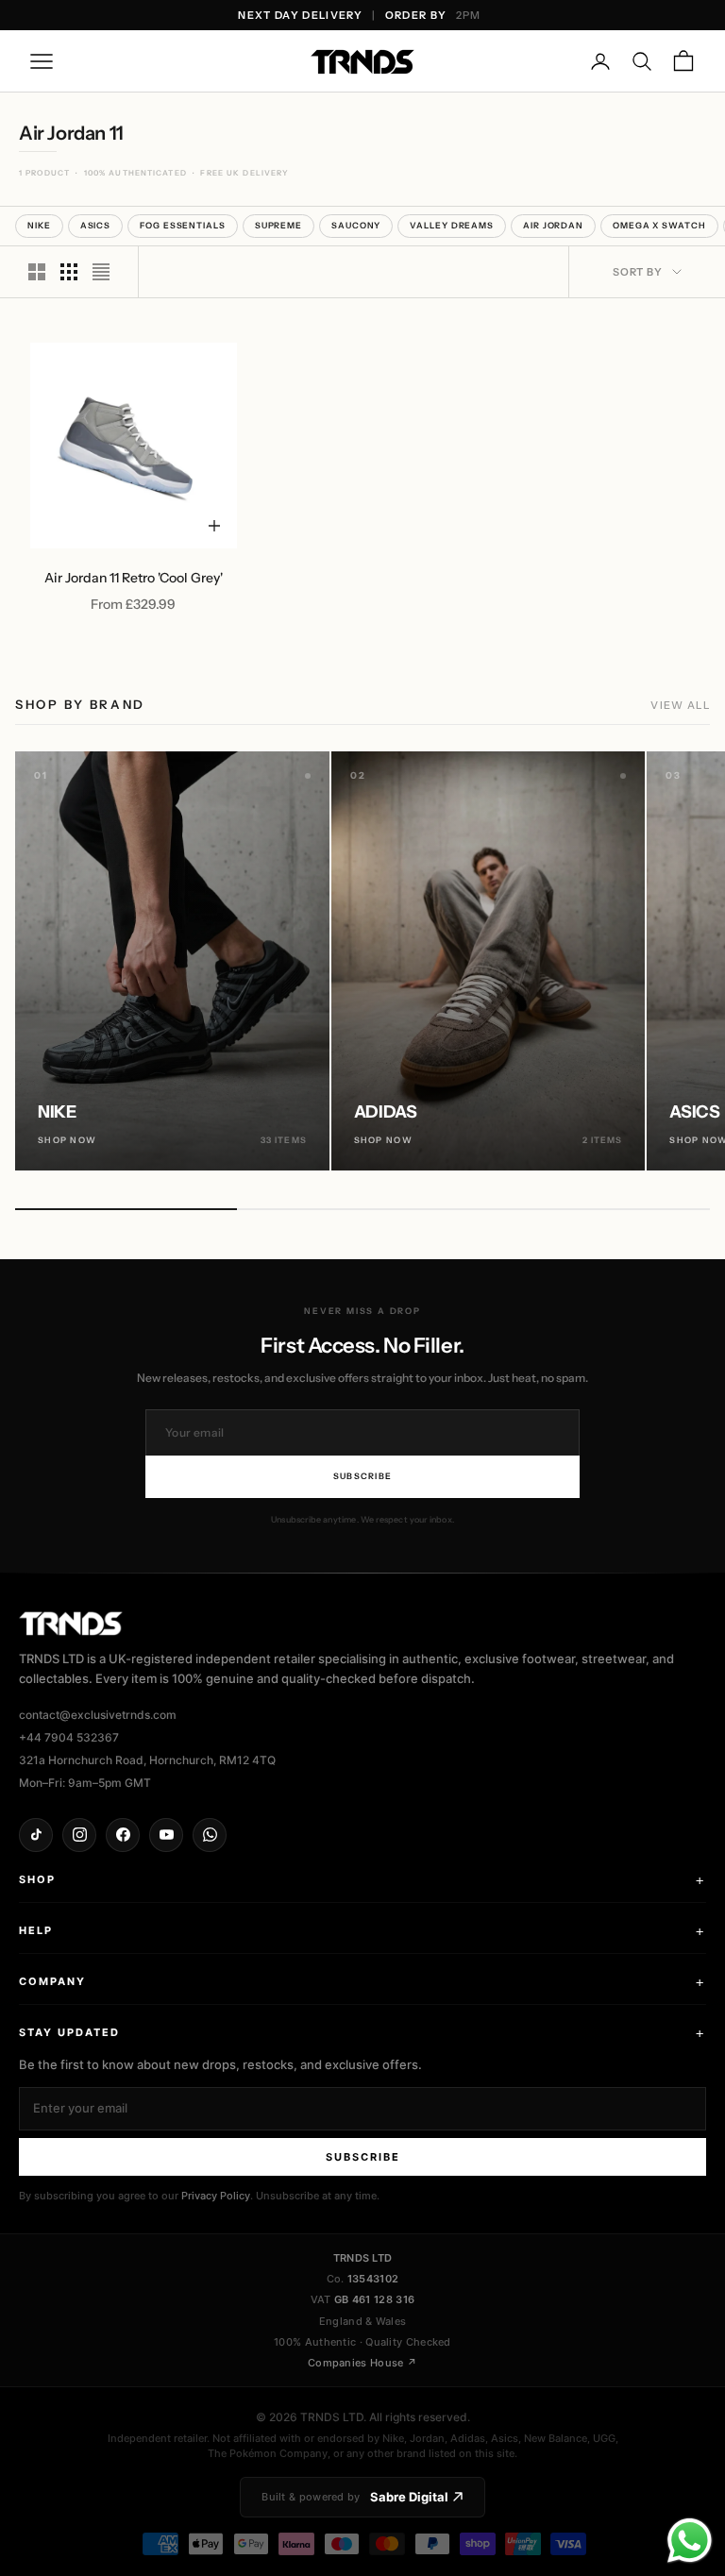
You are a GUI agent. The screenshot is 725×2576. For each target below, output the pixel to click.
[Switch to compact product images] (101, 272)
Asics (96, 225)
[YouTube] (166, 1835)
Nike (39, 225)
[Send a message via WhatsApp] (690, 2541)
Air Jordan (553, 225)
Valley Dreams (452, 225)
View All (680, 705)
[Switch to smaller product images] (69, 272)
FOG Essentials (183, 225)
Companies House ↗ (362, 2363)
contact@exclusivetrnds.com (98, 1715)
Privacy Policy (216, 2196)
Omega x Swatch (659, 225)
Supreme (278, 225)
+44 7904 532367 (69, 1737)
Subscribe (362, 1476)
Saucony (356, 225)
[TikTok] (36, 1835)
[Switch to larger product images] (37, 272)
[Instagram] (79, 1835)
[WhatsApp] (210, 1835)
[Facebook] (123, 1835)
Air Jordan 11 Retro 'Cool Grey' (134, 578)
